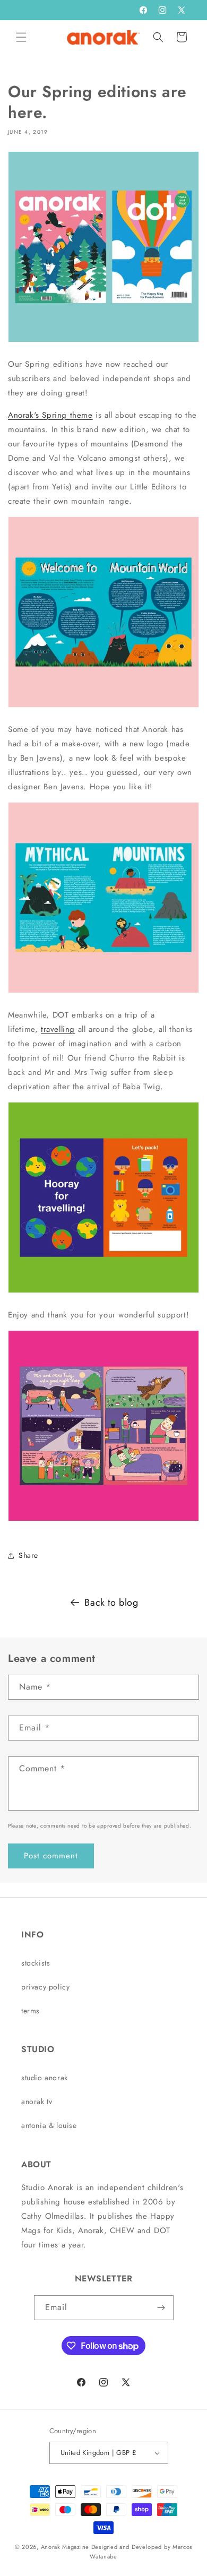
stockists (36, 1963)
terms (31, 2011)
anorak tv (37, 2101)
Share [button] (28, 1555)
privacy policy (45, 1987)
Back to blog (111, 1603)
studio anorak (45, 2078)
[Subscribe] (161, 2308)
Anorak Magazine (65, 2547)
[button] (21, 37)
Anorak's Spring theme (50, 415)
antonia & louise (49, 2125)
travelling (58, 1029)
